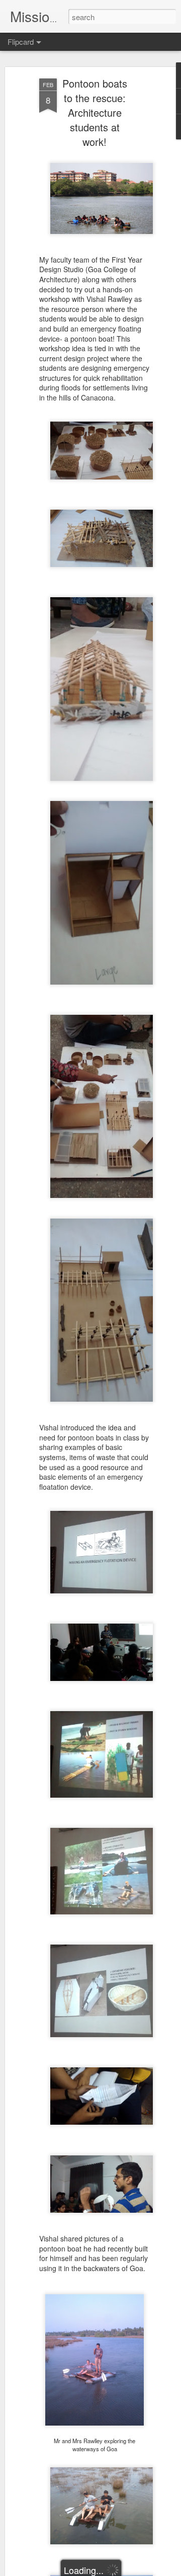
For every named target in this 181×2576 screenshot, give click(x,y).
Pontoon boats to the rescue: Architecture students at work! (95, 112)
